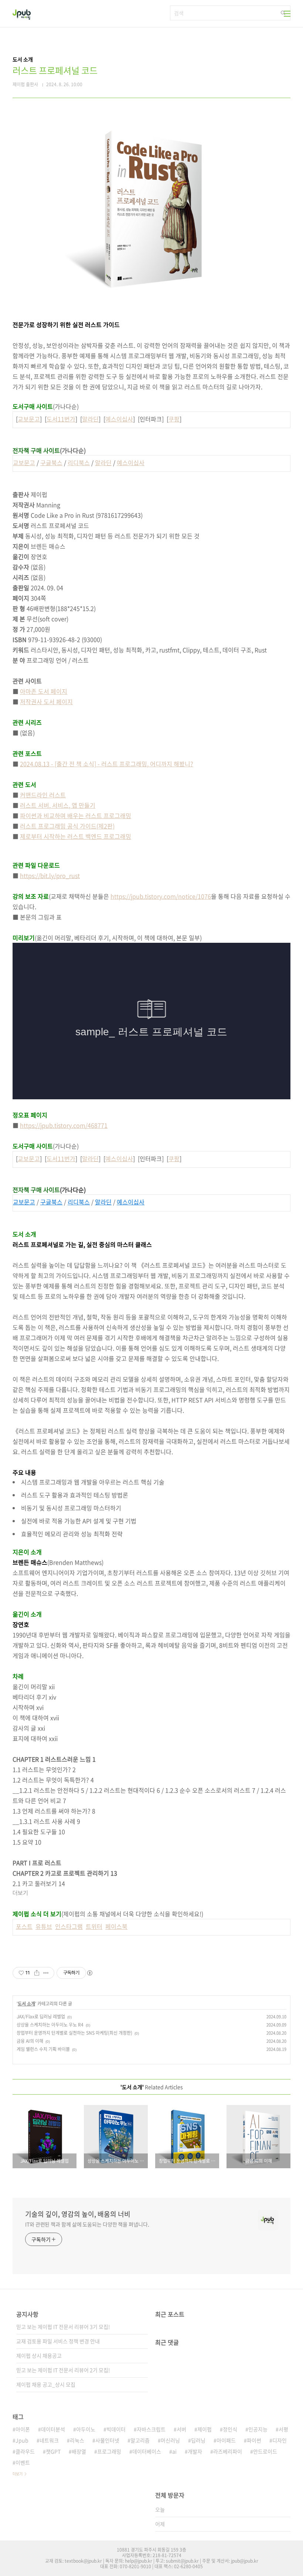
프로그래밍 (109, 2451)
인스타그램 (69, 1926)
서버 (181, 2429)
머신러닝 (170, 2440)
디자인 (280, 2440)
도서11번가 (61, 419)
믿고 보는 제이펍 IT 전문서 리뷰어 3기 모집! (63, 2327)
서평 (283, 2429)
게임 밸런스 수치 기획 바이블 (43, 2049)
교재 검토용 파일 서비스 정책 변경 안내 (58, 2341)
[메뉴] (287, 14)
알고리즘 (140, 2440)
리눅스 (77, 2440)
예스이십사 (119, 419)
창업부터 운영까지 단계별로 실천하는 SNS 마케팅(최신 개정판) (74, 2033)
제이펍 (205, 2429)
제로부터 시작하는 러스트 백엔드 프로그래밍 (76, 836)
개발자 (195, 2451)
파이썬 (254, 2440)
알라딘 (90, 419)
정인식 (230, 2429)
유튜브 (44, 1926)
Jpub (22, 2440)
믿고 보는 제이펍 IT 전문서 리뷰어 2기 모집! (63, 2370)
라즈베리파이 (228, 2451)
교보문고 (29, 419)
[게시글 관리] (46, 1973)
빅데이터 (116, 2429)
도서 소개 (26, 2004)
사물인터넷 (107, 2440)
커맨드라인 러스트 (43, 795)
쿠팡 (174, 419)
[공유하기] (37, 1973)
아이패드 (226, 2440)
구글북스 (51, 463)
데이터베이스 (147, 2451)
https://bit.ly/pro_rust (50, 875)
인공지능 (258, 2429)
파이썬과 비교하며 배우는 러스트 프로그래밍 (76, 815)
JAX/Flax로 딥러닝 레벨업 (41, 2017)
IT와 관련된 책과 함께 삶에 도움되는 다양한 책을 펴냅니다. (87, 2224)
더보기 (18, 2474)
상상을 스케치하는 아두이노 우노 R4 (50, 2025)
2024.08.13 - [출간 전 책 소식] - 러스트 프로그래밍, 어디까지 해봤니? (107, 764)
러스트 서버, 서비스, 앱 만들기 (58, 805)
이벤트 (23, 2462)
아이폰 (23, 2429)
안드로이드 (265, 2451)
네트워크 (49, 2440)
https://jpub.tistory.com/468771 (64, 1125)
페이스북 (116, 1926)
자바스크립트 (151, 2429)
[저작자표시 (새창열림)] (89, 1973)
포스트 (24, 1926)
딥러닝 (198, 2440)
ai (174, 2451)
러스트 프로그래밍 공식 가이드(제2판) (67, 826)
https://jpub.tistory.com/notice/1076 (161, 896)
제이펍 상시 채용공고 (39, 2355)
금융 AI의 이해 (30, 2041)
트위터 (94, 1926)
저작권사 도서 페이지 (46, 702)
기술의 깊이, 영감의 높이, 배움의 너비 (78, 2214)
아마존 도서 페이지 (44, 691)
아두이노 (86, 2429)
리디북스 (79, 463)
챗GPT (53, 2451)
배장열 (79, 2451)
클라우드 (25, 2451)
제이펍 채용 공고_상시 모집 (46, 2384)
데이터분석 (53, 2429)
